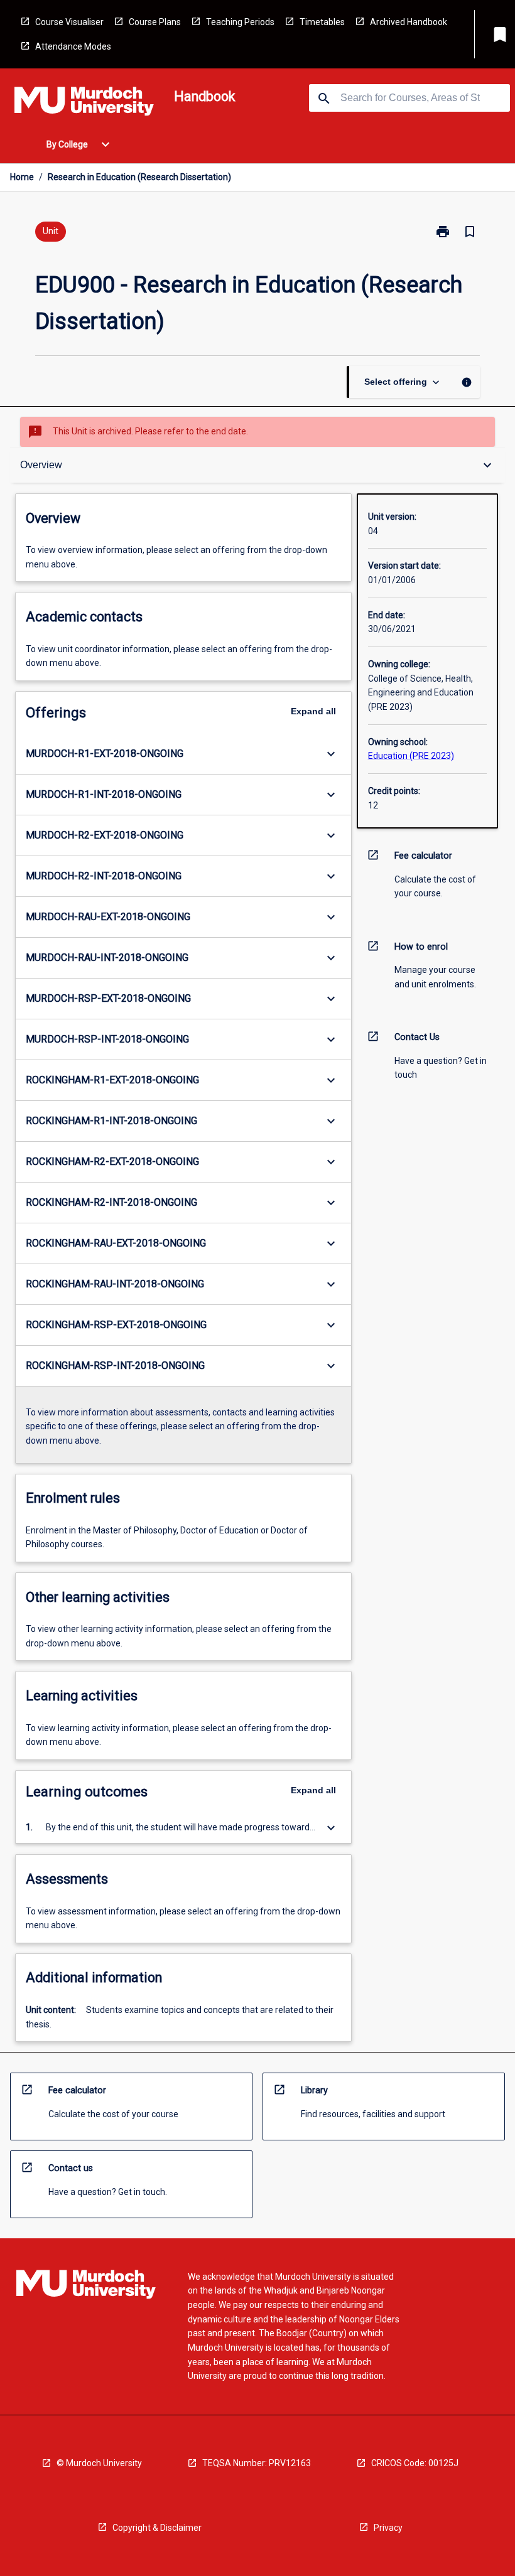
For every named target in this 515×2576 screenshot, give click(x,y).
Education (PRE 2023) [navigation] (411, 756)
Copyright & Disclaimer (157, 2528)
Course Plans (155, 22)
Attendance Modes (73, 46)
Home (22, 177)
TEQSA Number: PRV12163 (257, 2463)
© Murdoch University (99, 2463)
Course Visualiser (69, 22)
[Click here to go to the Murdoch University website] (84, 104)
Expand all (313, 711)
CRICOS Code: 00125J (415, 2463)
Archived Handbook (409, 22)
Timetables (322, 22)
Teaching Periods (240, 22)
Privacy (388, 2528)
